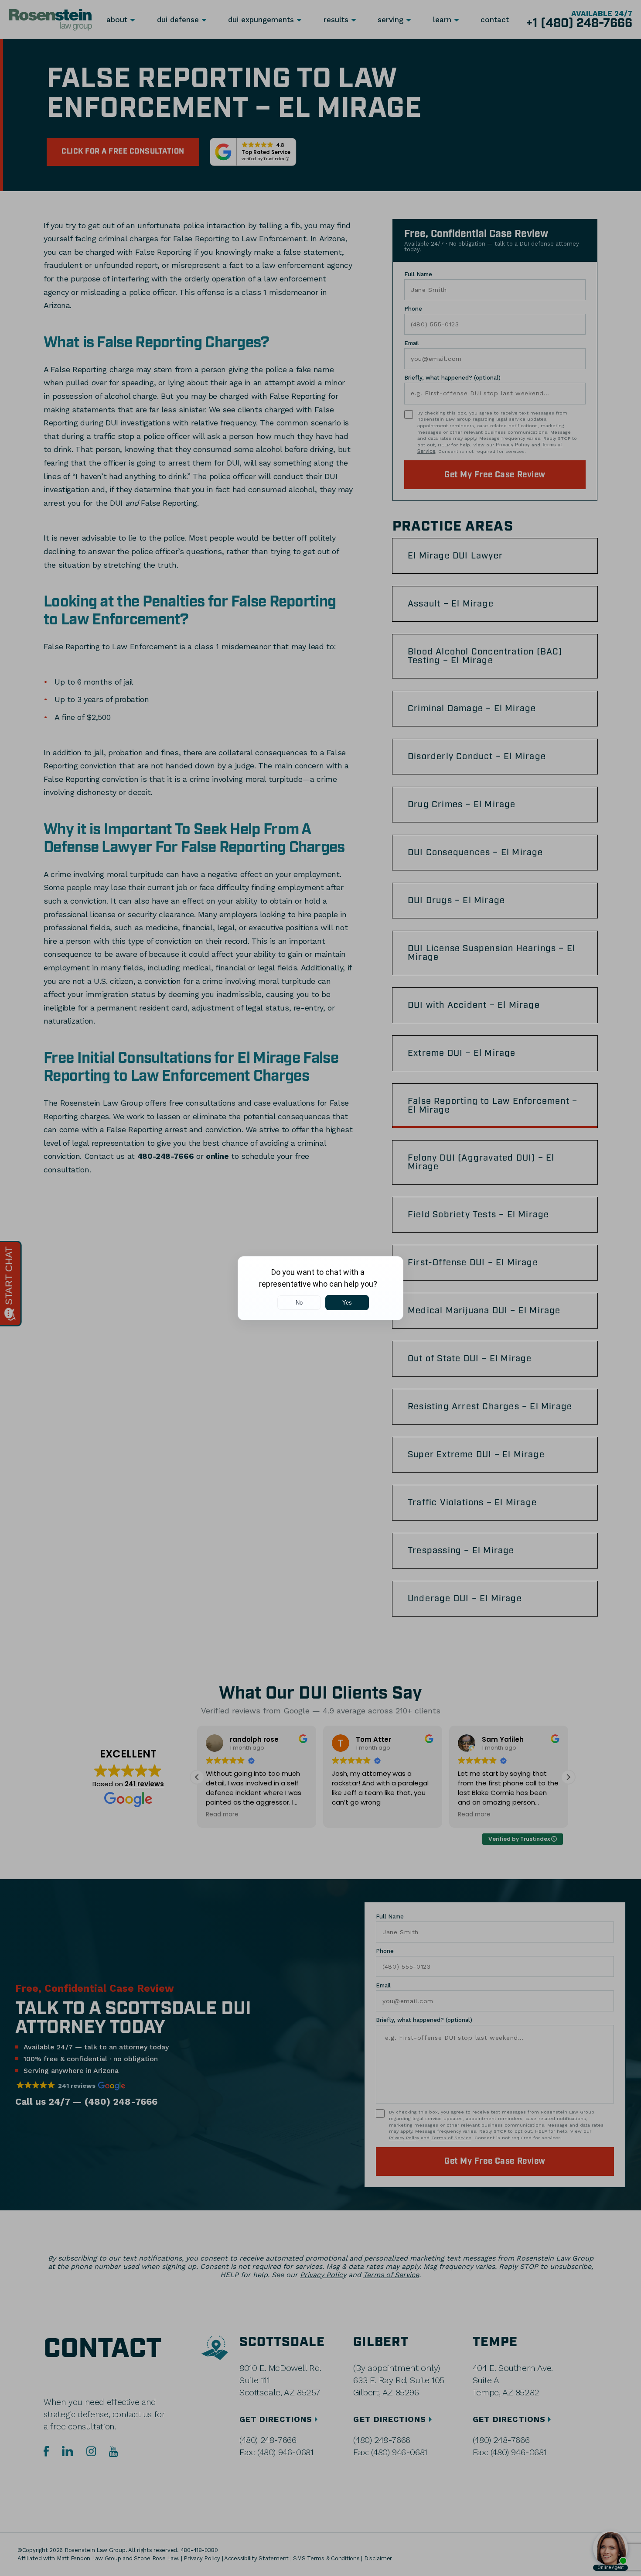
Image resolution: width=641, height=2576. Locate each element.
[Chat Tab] (320, 1288)
